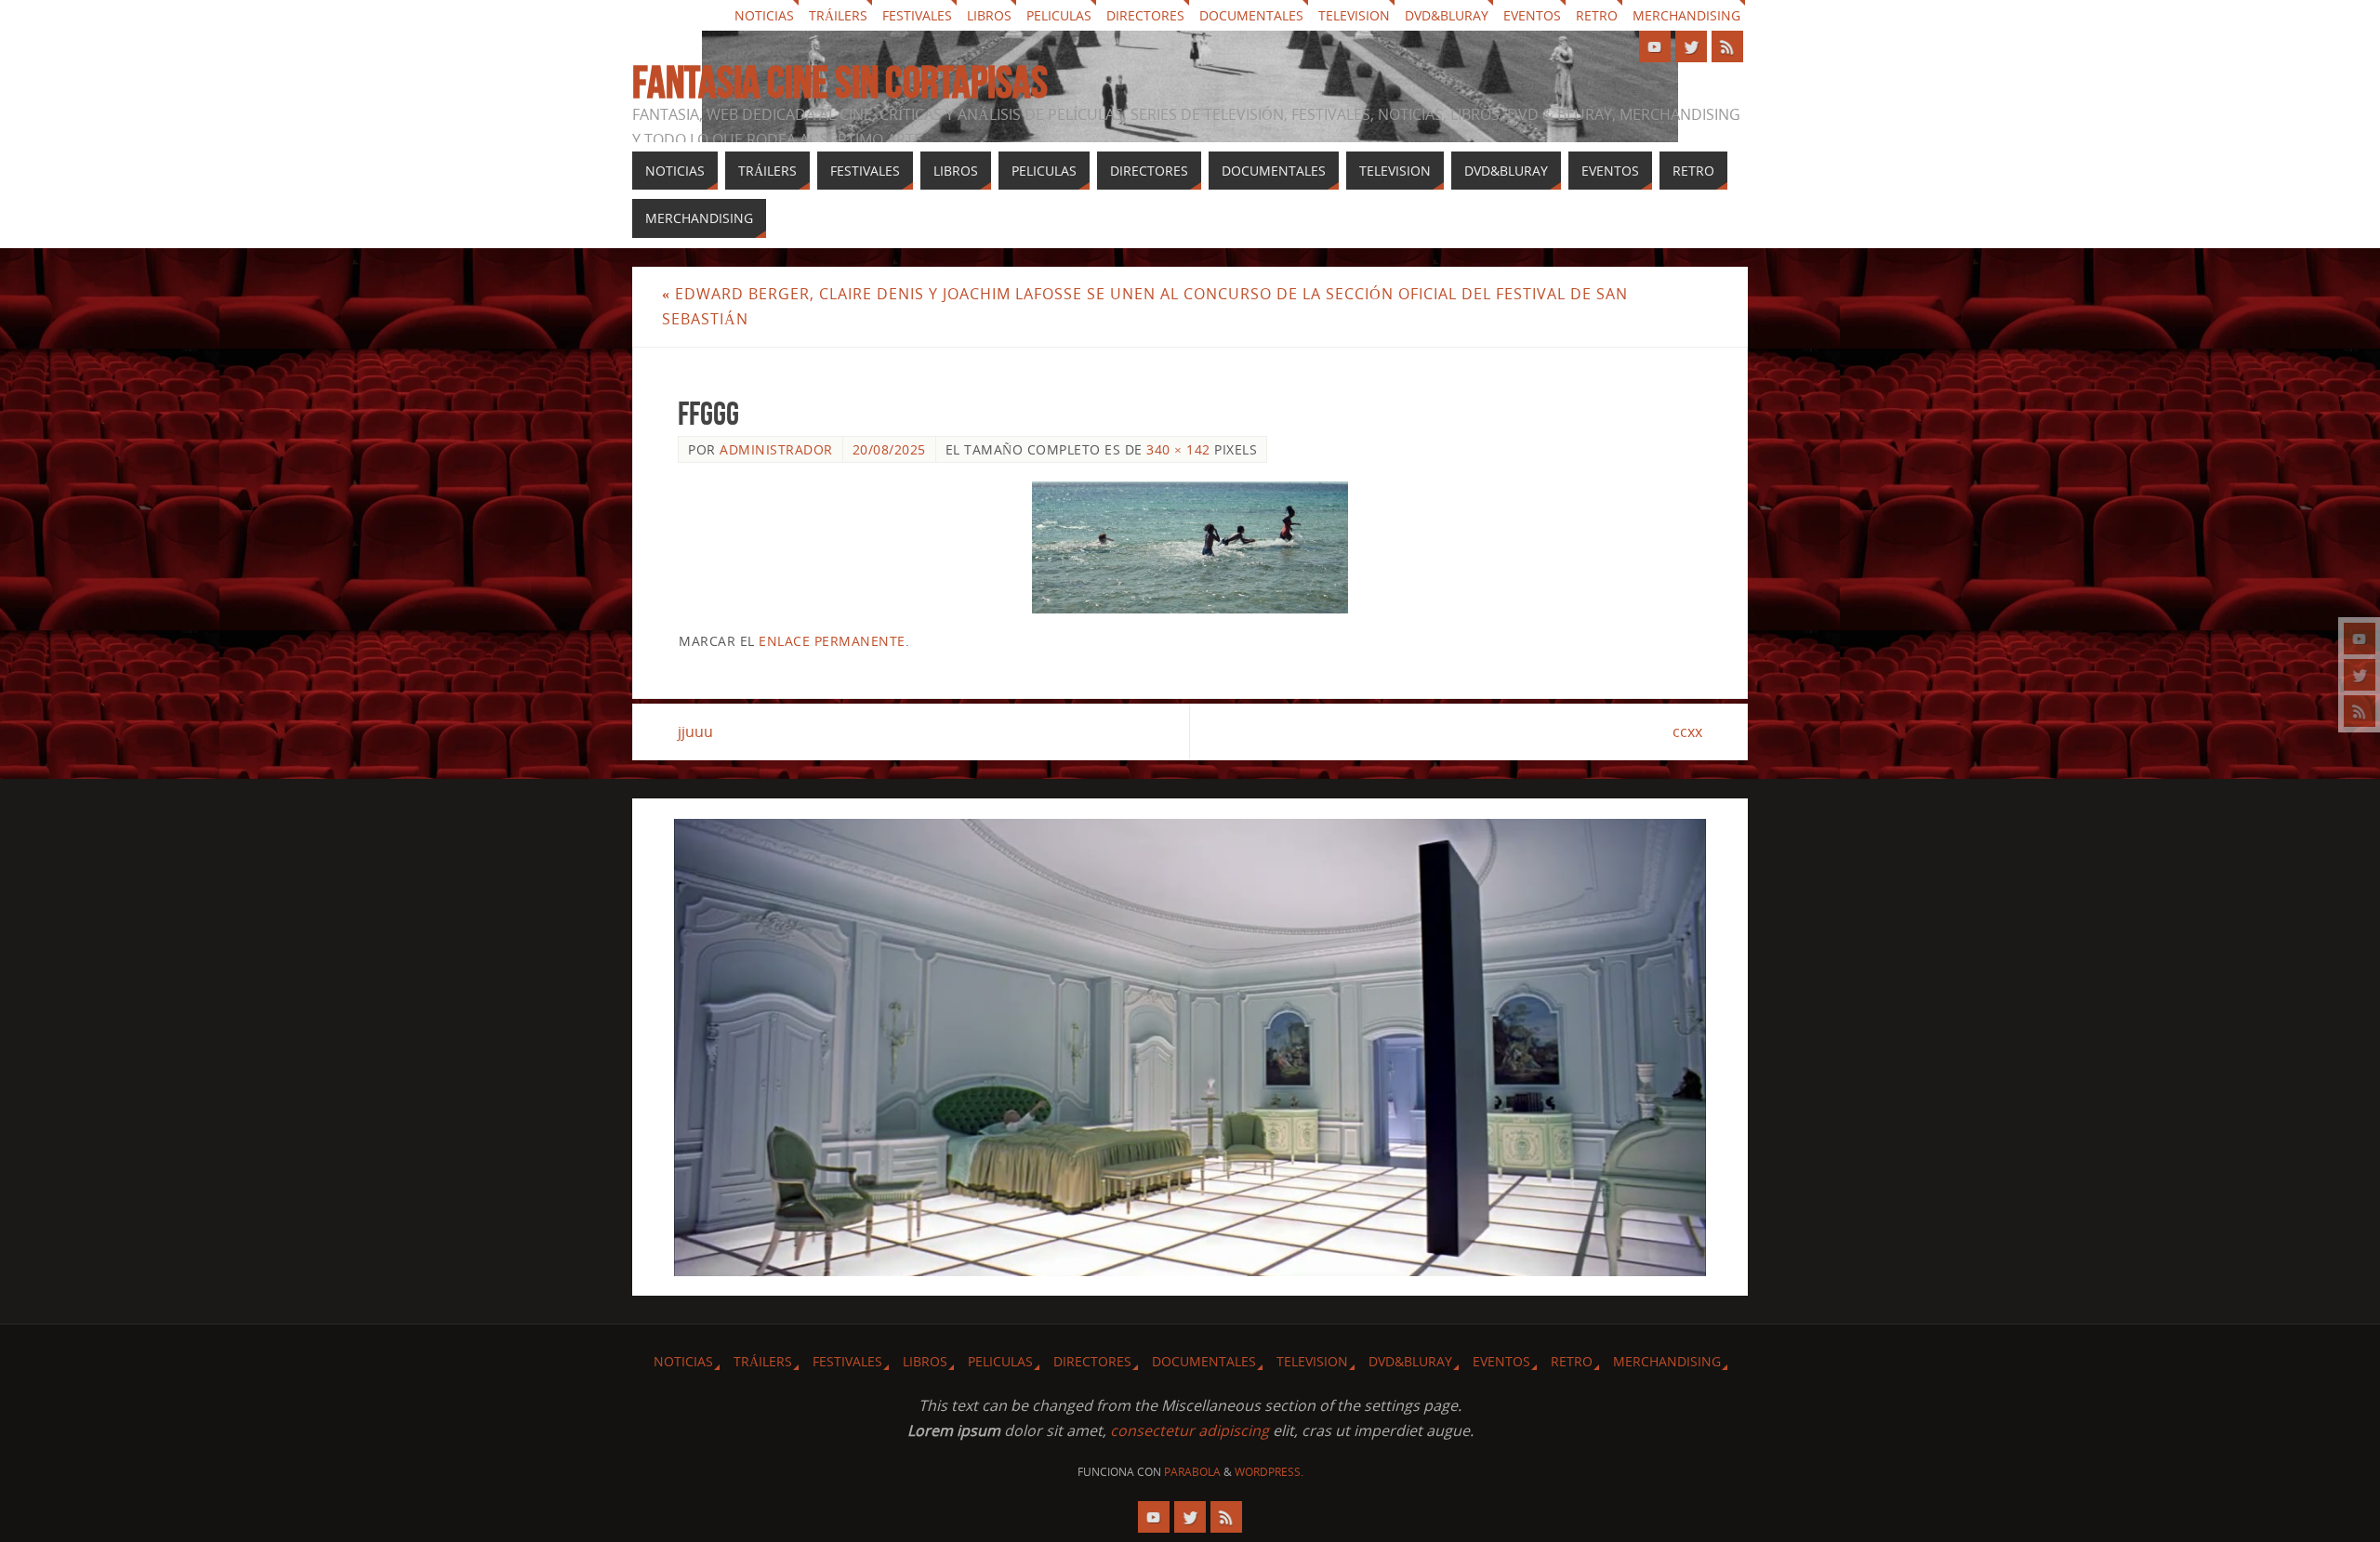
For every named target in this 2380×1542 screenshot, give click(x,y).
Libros (989, 15)
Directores (1145, 15)
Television (1354, 15)
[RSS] (2360, 711)
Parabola (1192, 1472)
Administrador (776, 449)
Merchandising (1686, 15)
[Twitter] (2360, 675)
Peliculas (1059, 15)
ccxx (1687, 731)
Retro (1597, 15)
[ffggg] (1190, 547)
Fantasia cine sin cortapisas (840, 83)
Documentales (1251, 15)
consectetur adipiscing (1190, 1430)
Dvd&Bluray (1447, 15)
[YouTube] (2360, 639)
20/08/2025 (889, 449)
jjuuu (695, 731)
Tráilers (838, 15)
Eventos (1532, 15)
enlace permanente (832, 641)
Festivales (917, 15)
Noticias (764, 15)
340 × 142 (1178, 449)
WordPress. (1269, 1472)
